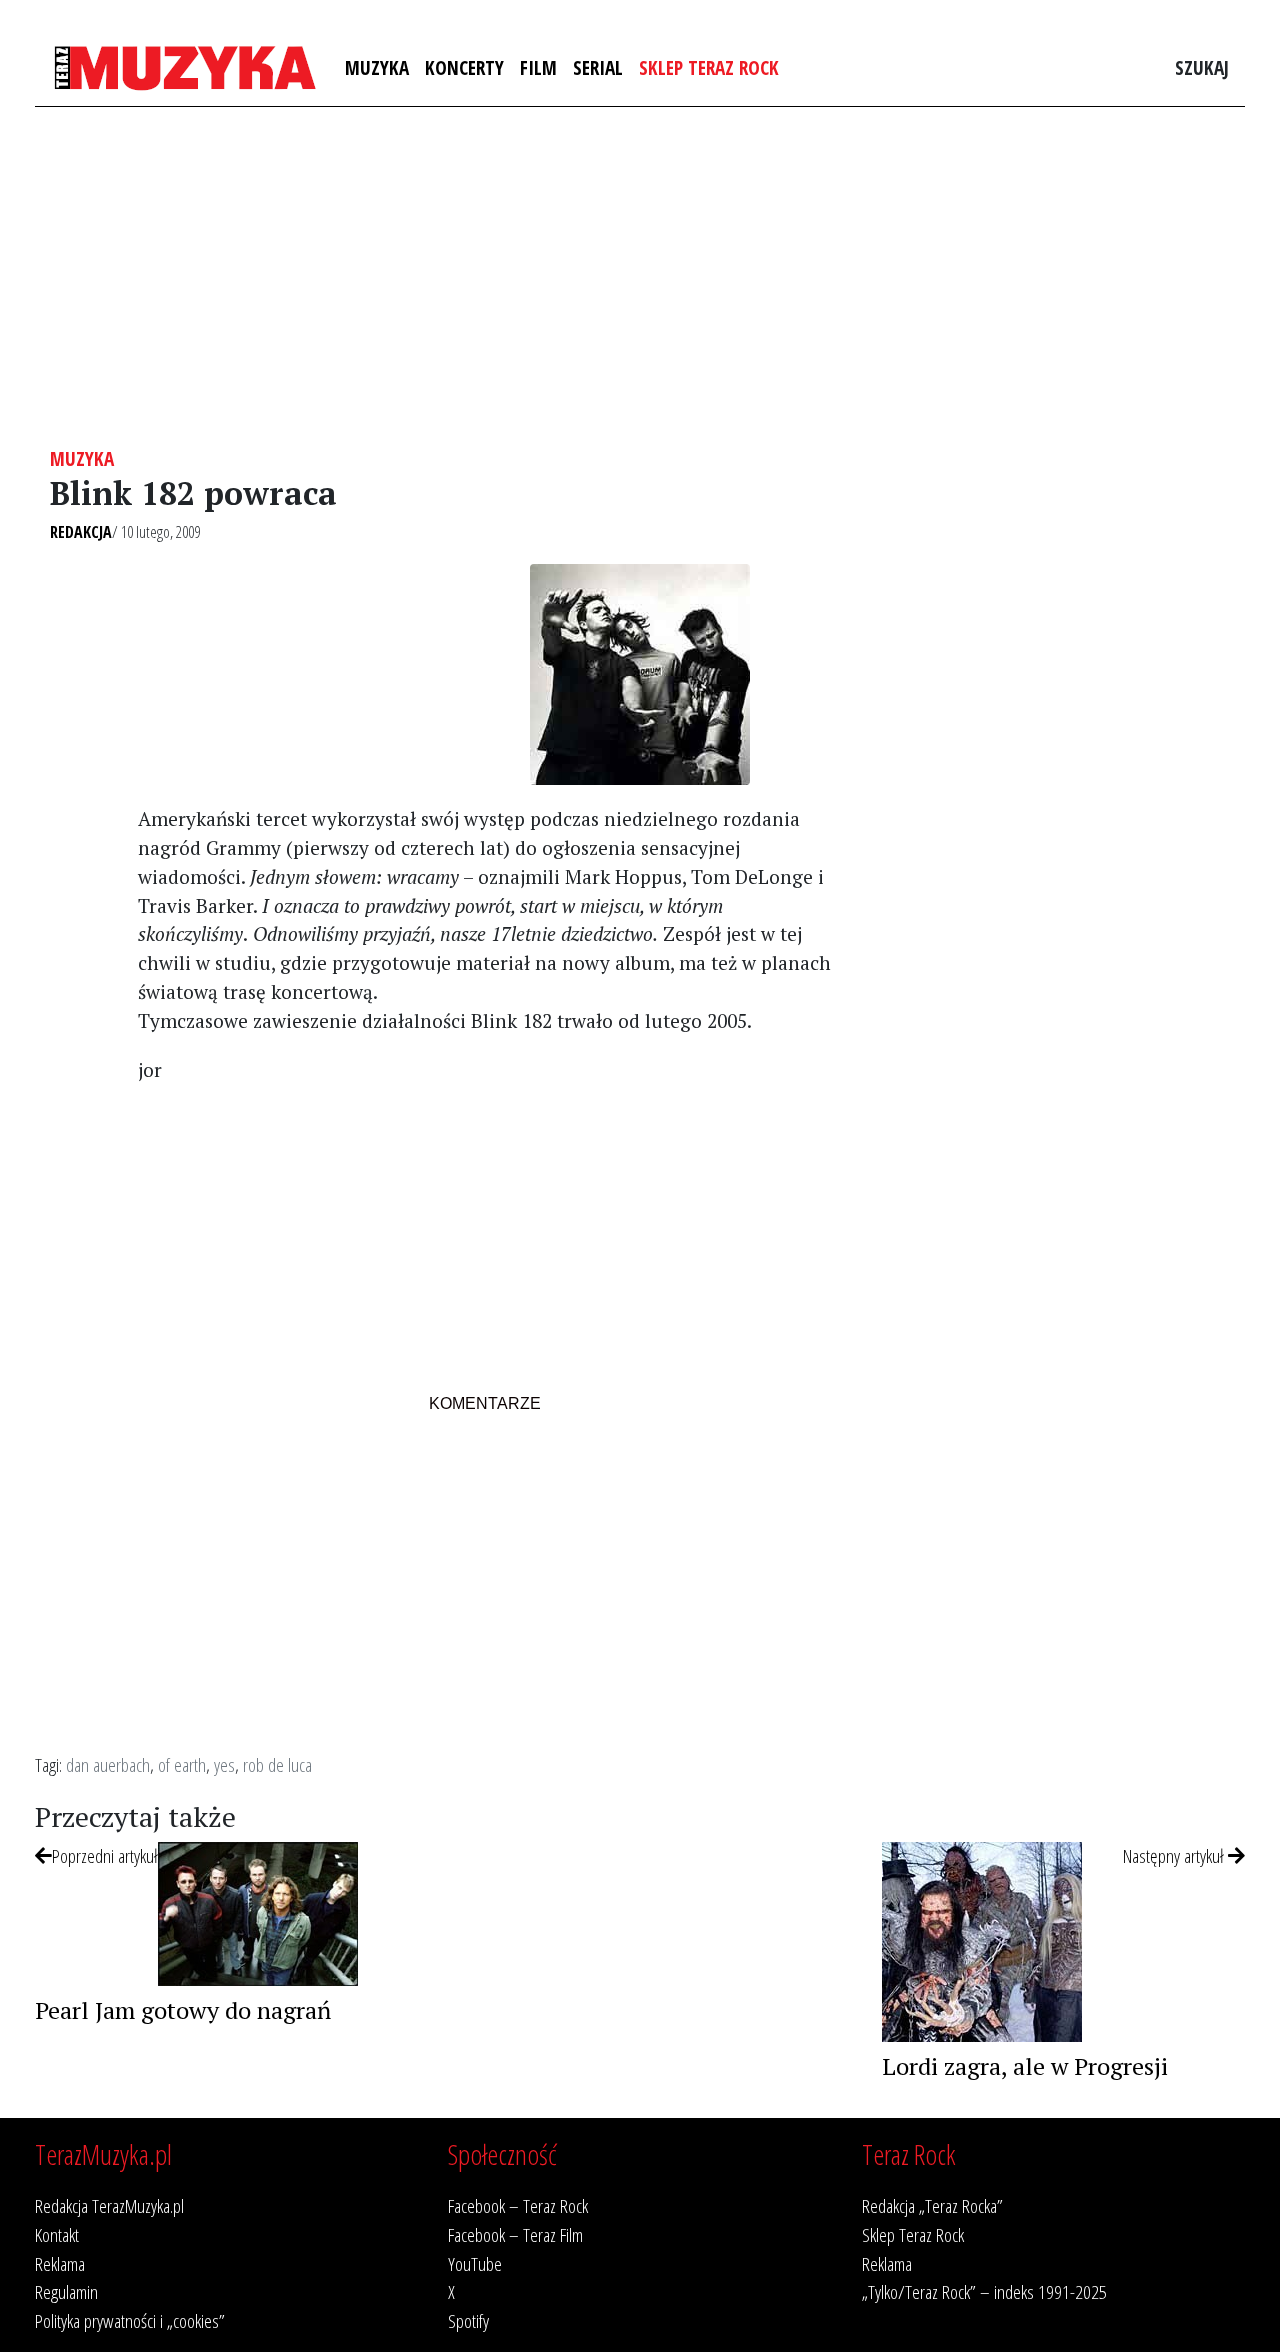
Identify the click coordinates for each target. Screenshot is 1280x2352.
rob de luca (277, 1764)
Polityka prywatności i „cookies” (130, 2320)
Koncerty (464, 67)
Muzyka (377, 67)
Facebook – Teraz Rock (518, 2205)
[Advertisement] (640, 277)
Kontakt (57, 2234)
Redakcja (81, 532)
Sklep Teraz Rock (709, 67)
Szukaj (1202, 67)
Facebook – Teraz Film (515, 2234)
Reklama (60, 2263)
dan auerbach (108, 1764)
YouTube (475, 2263)
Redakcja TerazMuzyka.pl (109, 2205)
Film (538, 67)
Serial (598, 67)
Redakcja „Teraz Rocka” (932, 2205)
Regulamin (66, 2291)
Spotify (468, 2320)
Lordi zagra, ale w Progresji (1025, 2066)
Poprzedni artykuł (105, 1855)
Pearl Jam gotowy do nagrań (183, 2010)
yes (224, 1764)
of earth (182, 1764)
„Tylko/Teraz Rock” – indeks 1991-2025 (984, 2291)
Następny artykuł (1175, 1855)
